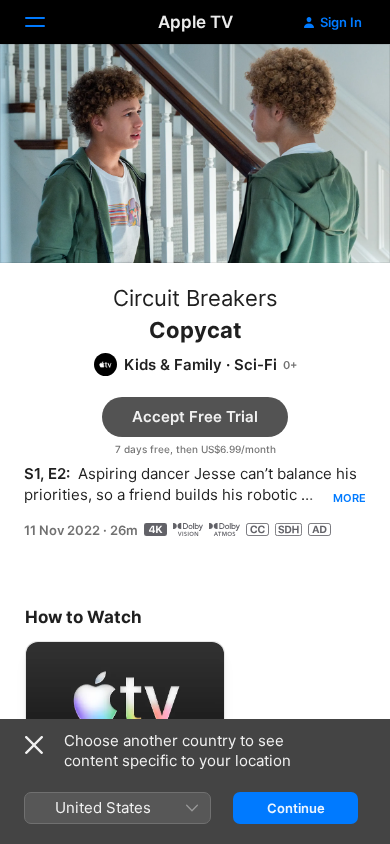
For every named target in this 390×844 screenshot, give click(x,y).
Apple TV (195, 22)
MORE (349, 498)
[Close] (34, 745)
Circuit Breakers (195, 298)
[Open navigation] (47, 22)
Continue (296, 808)
